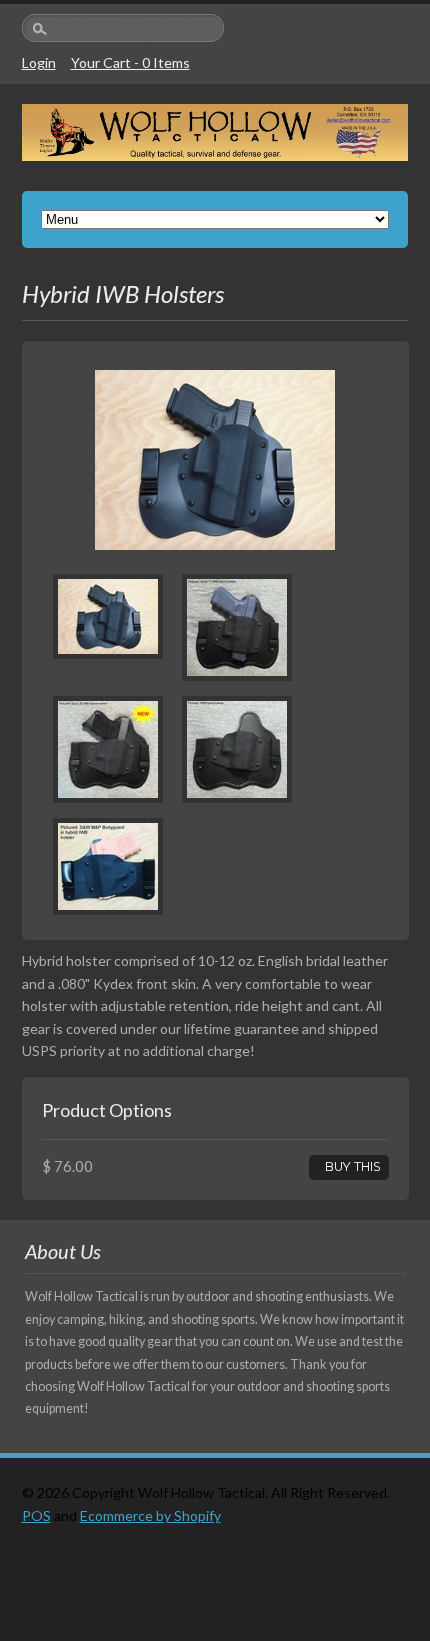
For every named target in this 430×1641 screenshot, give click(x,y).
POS (36, 1515)
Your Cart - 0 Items (130, 62)
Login (39, 62)
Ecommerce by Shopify (150, 1515)
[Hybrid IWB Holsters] (108, 648)
